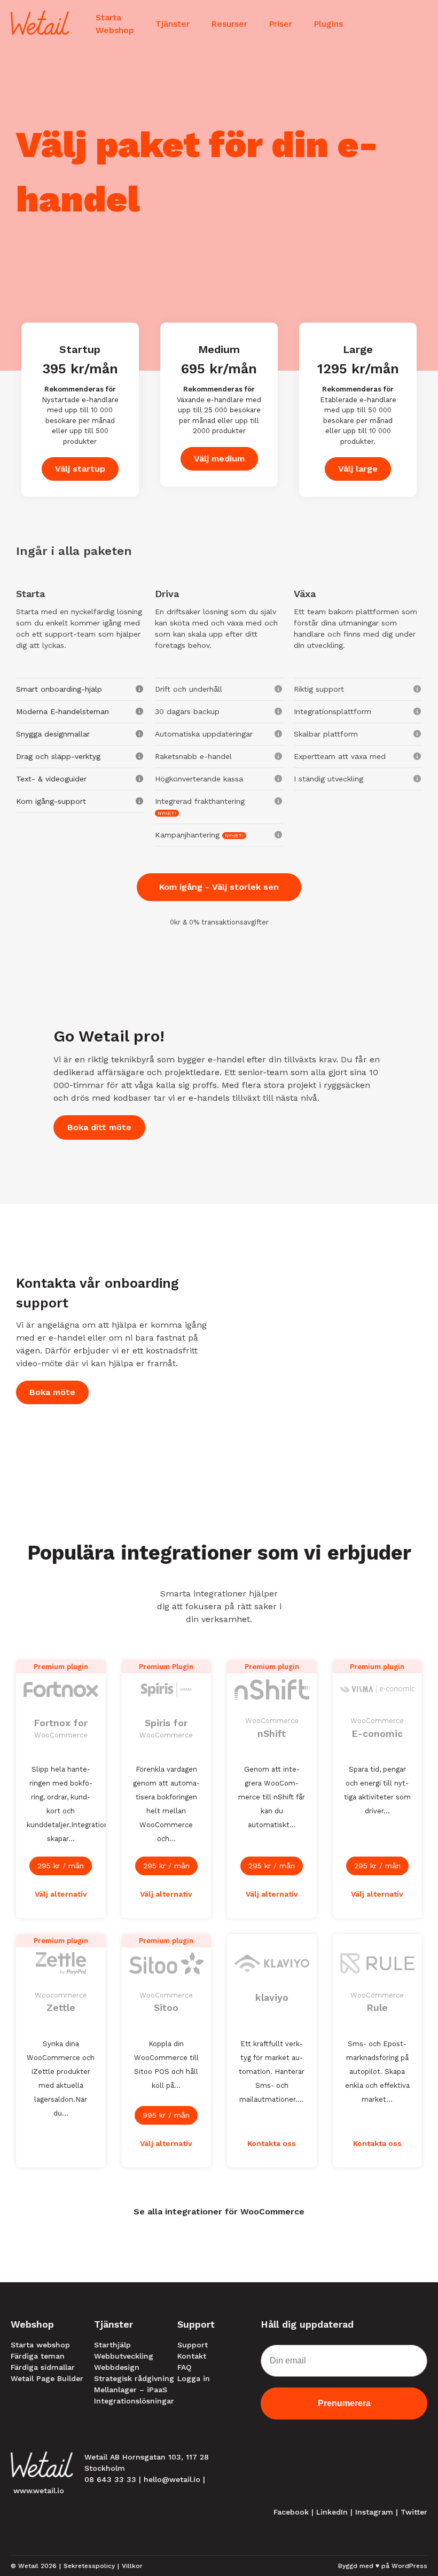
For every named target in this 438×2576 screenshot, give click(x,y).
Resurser (229, 24)
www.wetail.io (39, 2491)
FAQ (184, 2367)
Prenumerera (344, 2403)
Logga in (194, 2378)
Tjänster (173, 24)
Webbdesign (117, 2367)
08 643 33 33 (110, 2479)
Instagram (374, 2512)
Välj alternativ (61, 1894)
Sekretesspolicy (89, 2566)
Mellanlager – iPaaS (131, 2390)
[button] (80, 689)
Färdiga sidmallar (43, 2367)
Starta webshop (40, 2345)
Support (193, 2345)
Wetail (28, 2566)
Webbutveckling (124, 2356)
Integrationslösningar (134, 2401)
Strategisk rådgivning (134, 2378)
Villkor (132, 2566)
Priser (280, 24)
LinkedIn (332, 2512)
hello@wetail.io (172, 2479)
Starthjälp (112, 2345)
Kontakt (192, 2356)
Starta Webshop (115, 24)
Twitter (414, 2512)
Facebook (291, 2512)
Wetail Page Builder (47, 2378)
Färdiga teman (38, 2356)
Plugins (328, 24)
